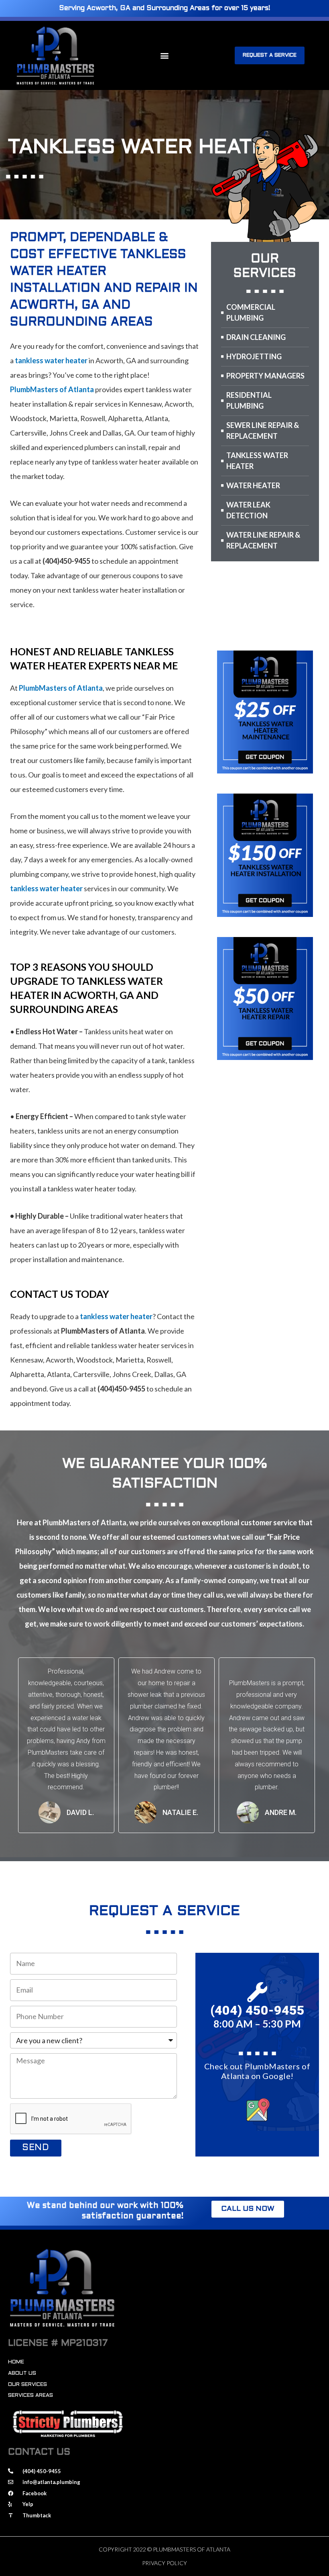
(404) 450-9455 (257, 2010)
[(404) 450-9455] (257, 1992)
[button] (164, 55)
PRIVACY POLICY (164, 2563)
